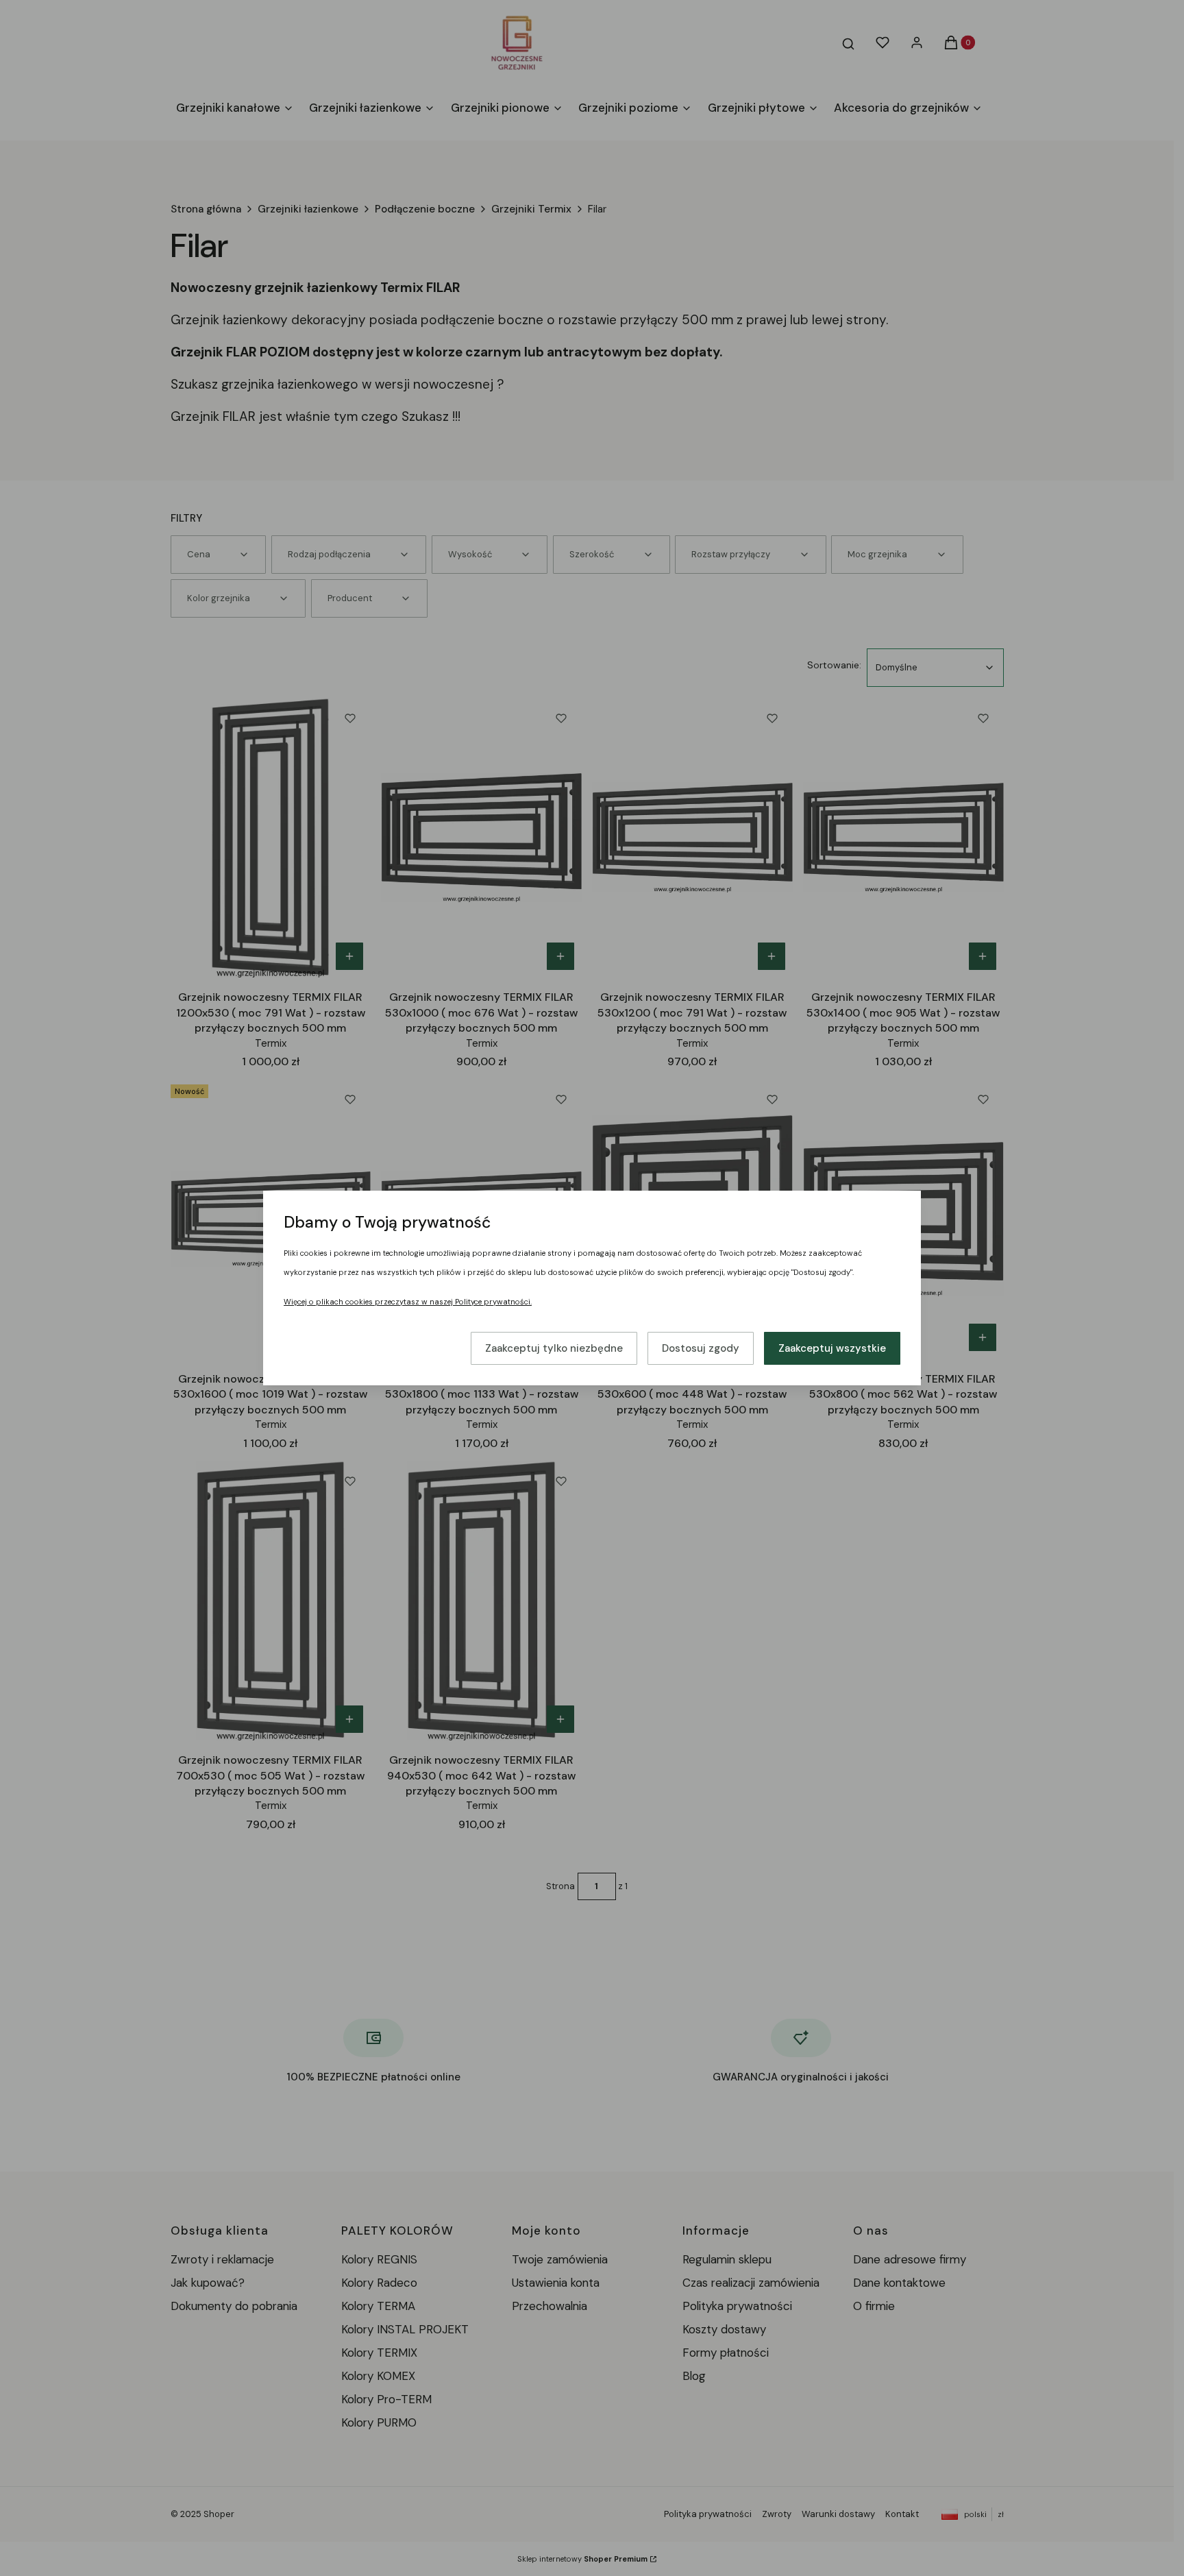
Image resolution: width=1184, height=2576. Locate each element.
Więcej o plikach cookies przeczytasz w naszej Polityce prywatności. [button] (408, 1302)
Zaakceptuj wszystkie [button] (832, 1348)
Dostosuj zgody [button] (701, 1348)
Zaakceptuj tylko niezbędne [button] (554, 1348)
